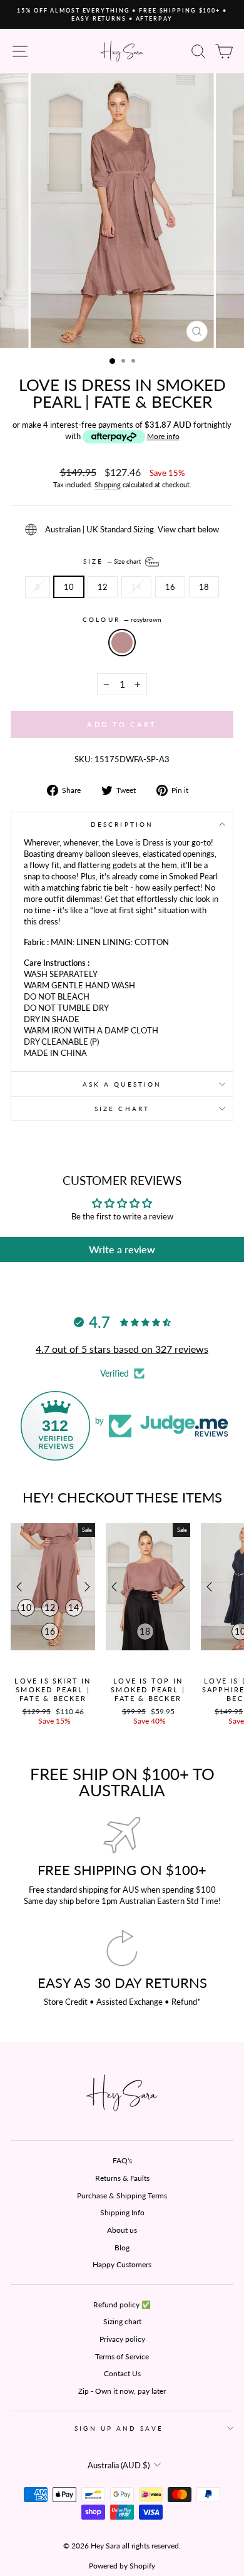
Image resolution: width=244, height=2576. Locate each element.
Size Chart (122, 1109)
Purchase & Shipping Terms (122, 2196)
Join (82, 2508)
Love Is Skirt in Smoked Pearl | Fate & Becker (53, 1690)
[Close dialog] (238, 2437)
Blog (122, 2248)
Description (122, 824)
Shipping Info (122, 2212)
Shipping (108, 484)
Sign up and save (119, 2428)
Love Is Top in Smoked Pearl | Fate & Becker (148, 1690)
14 (136, 587)
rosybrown (122, 643)
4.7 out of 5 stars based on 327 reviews (122, 1349)
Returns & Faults (122, 2178)
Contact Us (122, 2373)
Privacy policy (122, 2339)
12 (103, 587)
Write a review (122, 1249)
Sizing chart (122, 2321)
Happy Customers (122, 2264)
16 (170, 587)
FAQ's (122, 2160)
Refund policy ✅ (122, 2304)
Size (113, 561)
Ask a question (122, 1084)
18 (204, 587)
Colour (122, 619)
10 (69, 587)
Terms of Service (122, 2356)
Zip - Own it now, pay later (122, 2391)
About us (122, 2230)
